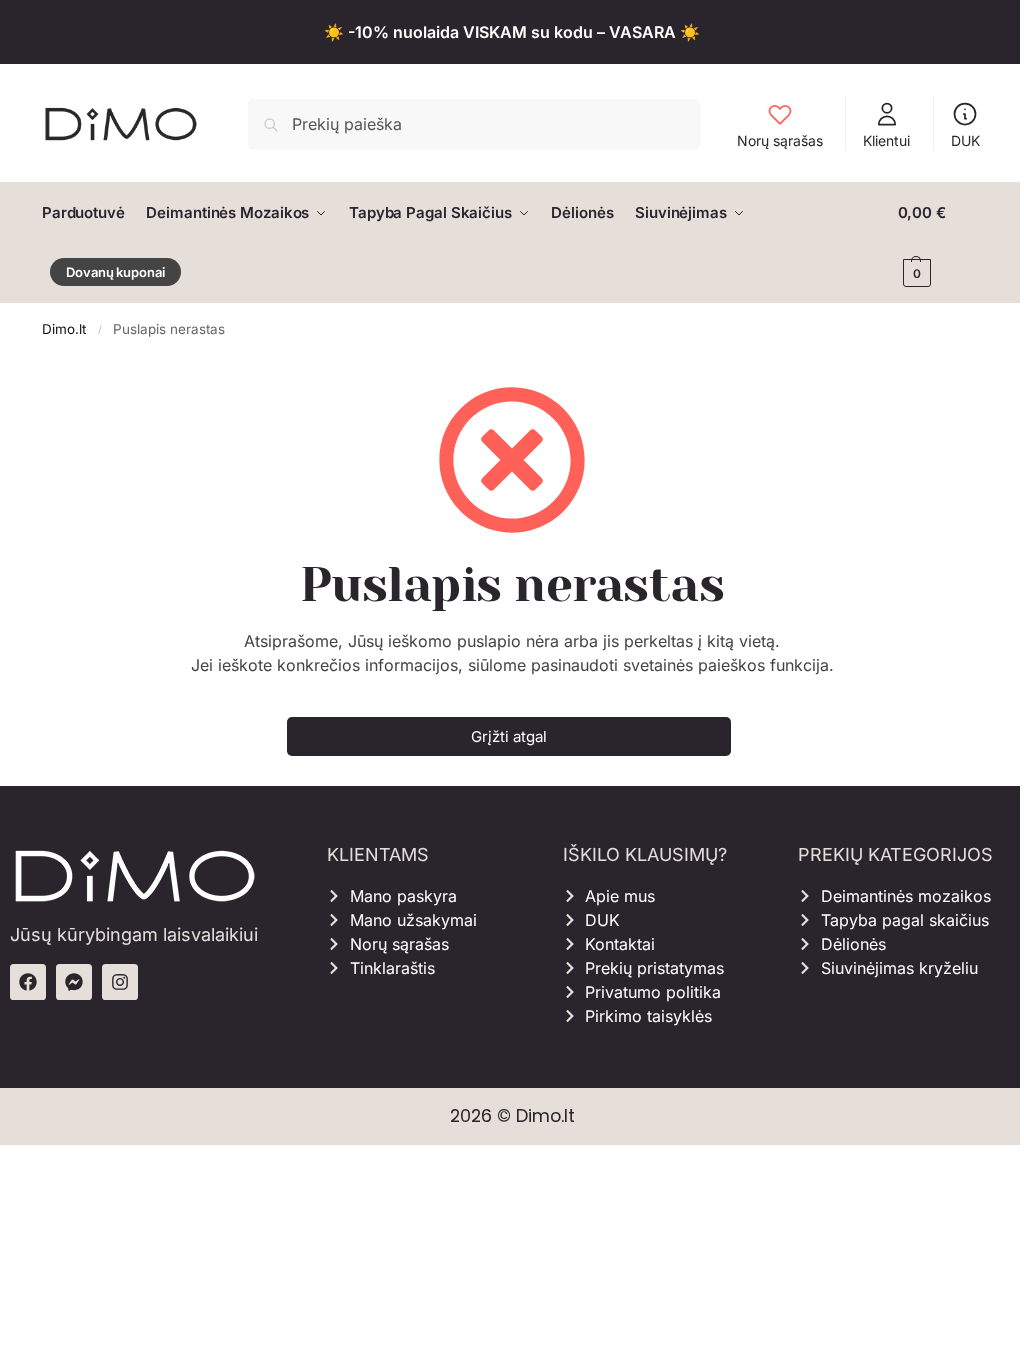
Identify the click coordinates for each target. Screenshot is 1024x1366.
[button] (940, 243)
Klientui (886, 140)
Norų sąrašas (780, 140)
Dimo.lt (64, 329)
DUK (965, 140)
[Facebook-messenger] (74, 982)
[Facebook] (28, 982)
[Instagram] (120, 982)
